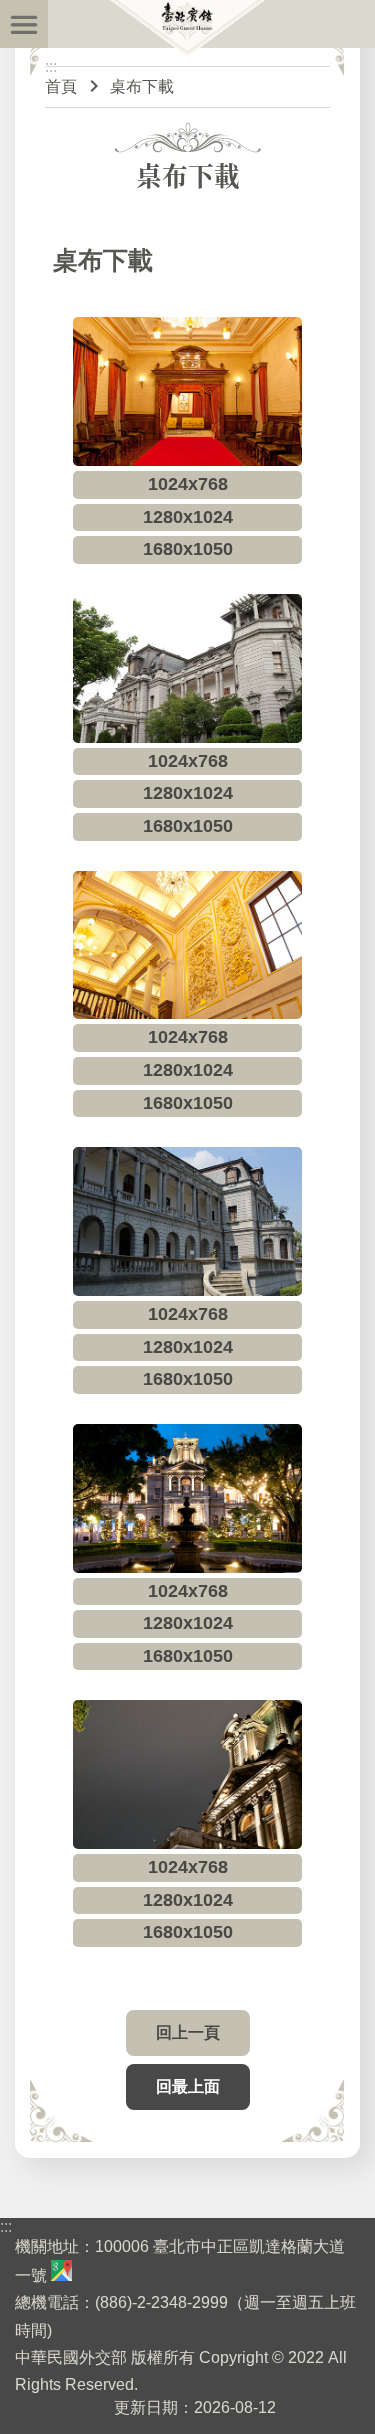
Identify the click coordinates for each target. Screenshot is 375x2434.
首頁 (61, 86)
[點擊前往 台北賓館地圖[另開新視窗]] (61, 2275)
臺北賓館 (188, 29)
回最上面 (188, 2086)
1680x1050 (188, 549)
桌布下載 (142, 86)
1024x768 (188, 484)
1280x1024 (188, 517)
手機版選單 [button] (24, 24)
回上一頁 (188, 2032)
